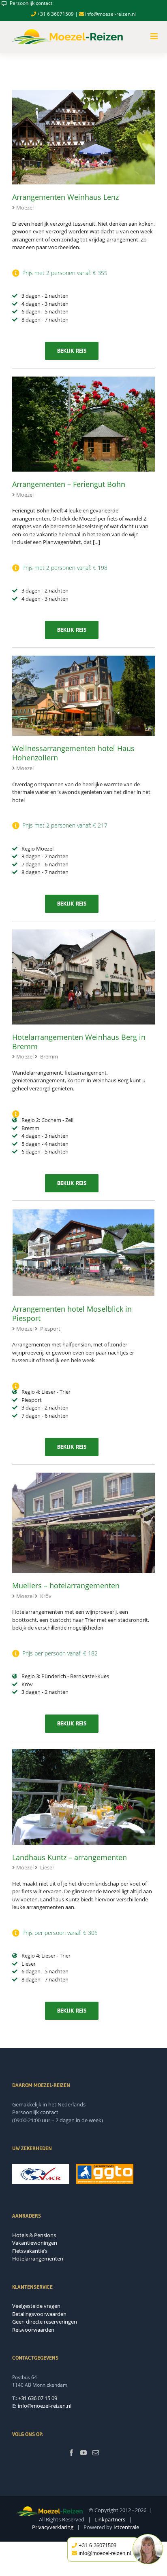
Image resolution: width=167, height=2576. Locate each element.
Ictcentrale (126, 2527)
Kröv (46, 1596)
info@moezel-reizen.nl (110, 14)
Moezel (25, 207)
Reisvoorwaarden (33, 2330)
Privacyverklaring (53, 2527)
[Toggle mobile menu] (155, 36)
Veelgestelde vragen (36, 2306)
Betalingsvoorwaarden (39, 2314)
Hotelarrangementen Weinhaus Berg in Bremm (79, 1042)
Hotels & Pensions (34, 2235)
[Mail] (96, 2453)
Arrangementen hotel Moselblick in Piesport (72, 1313)
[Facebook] (71, 2453)
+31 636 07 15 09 (38, 2398)
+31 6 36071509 (55, 14)
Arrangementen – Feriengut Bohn (69, 484)
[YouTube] (83, 2453)
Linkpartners (110, 2519)
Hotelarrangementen (38, 2258)
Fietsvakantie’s (30, 2251)
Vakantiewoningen (35, 2243)
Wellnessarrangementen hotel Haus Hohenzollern (73, 753)
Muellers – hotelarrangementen (66, 1585)
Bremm (49, 1056)
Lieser (47, 1867)
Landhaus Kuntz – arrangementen (70, 1857)
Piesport (50, 1329)
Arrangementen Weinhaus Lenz (65, 197)
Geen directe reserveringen (45, 2322)
